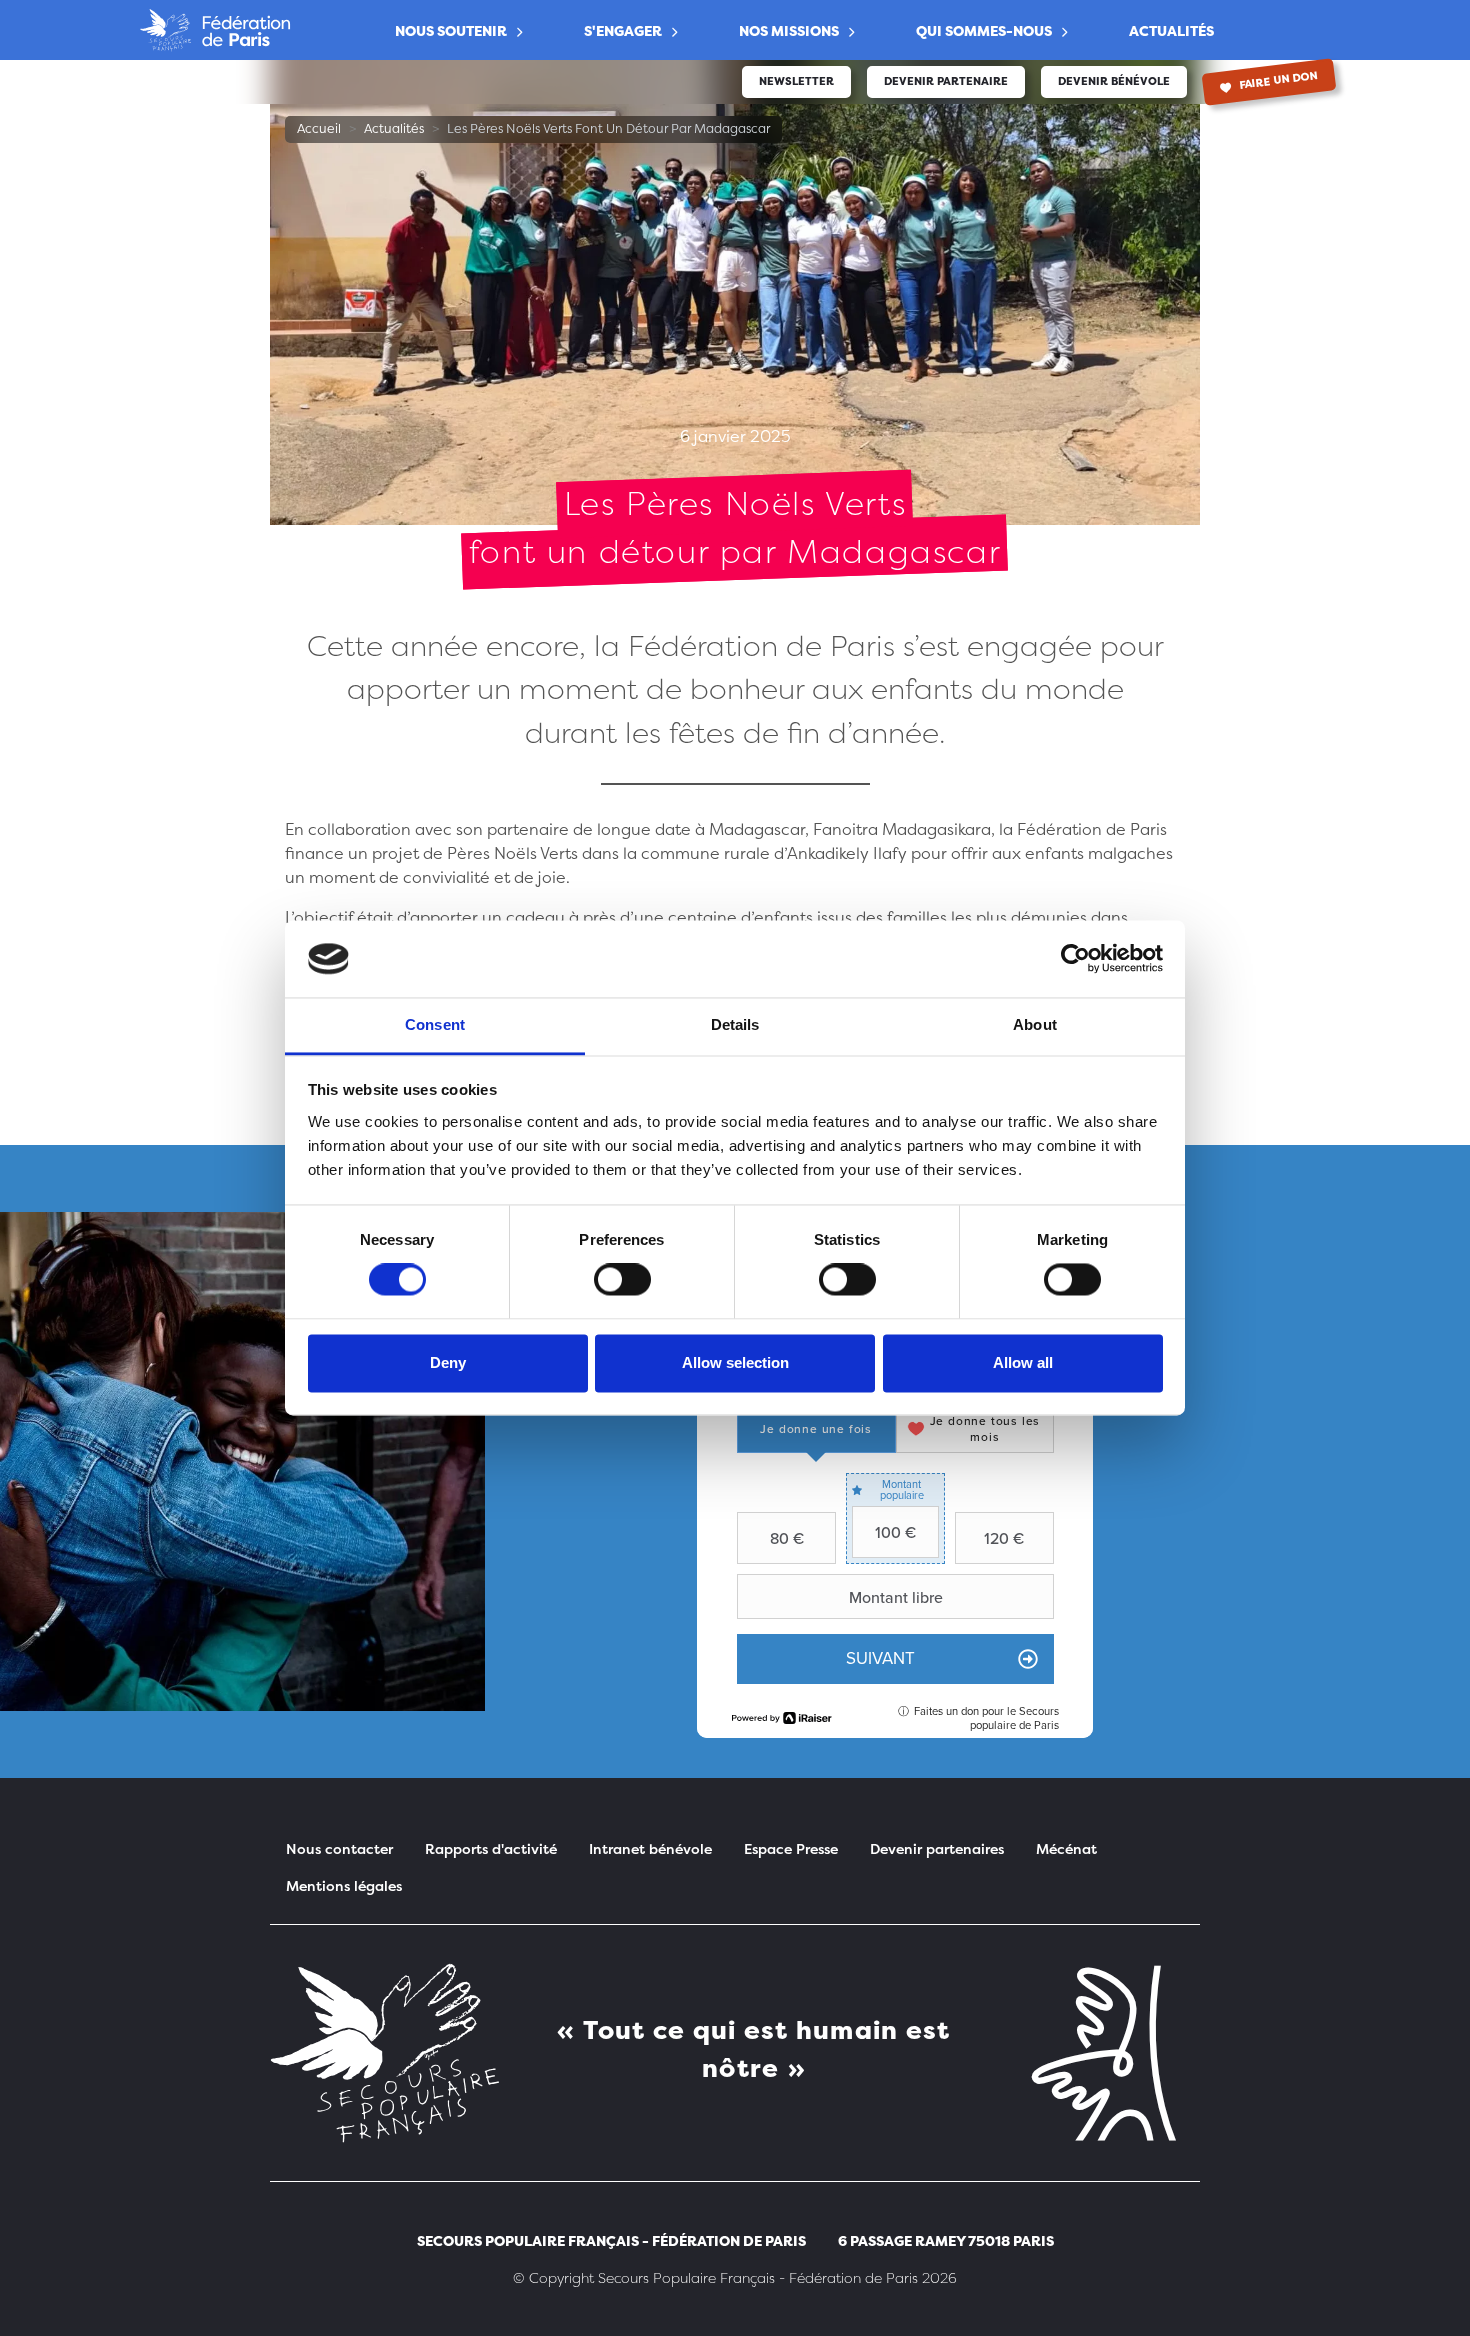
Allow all (1023, 1362)
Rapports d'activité (491, 1848)
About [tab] (1035, 1024)
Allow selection (735, 1362)
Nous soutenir (451, 30)
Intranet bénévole (650, 1848)
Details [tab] (735, 1024)
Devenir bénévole (1114, 81)
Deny (448, 1362)
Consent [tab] (435, 1024)
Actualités (1171, 30)
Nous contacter (339, 1848)
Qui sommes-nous (984, 30)
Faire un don (1278, 80)
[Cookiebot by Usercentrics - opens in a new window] (1075, 959)
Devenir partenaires (937, 1848)
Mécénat (1066, 1848)
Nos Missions (789, 30)
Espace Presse (791, 1848)
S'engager (623, 30)
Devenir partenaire (946, 81)
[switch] (622, 1280)
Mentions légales (344, 1885)
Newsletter (796, 81)
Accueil (319, 128)
